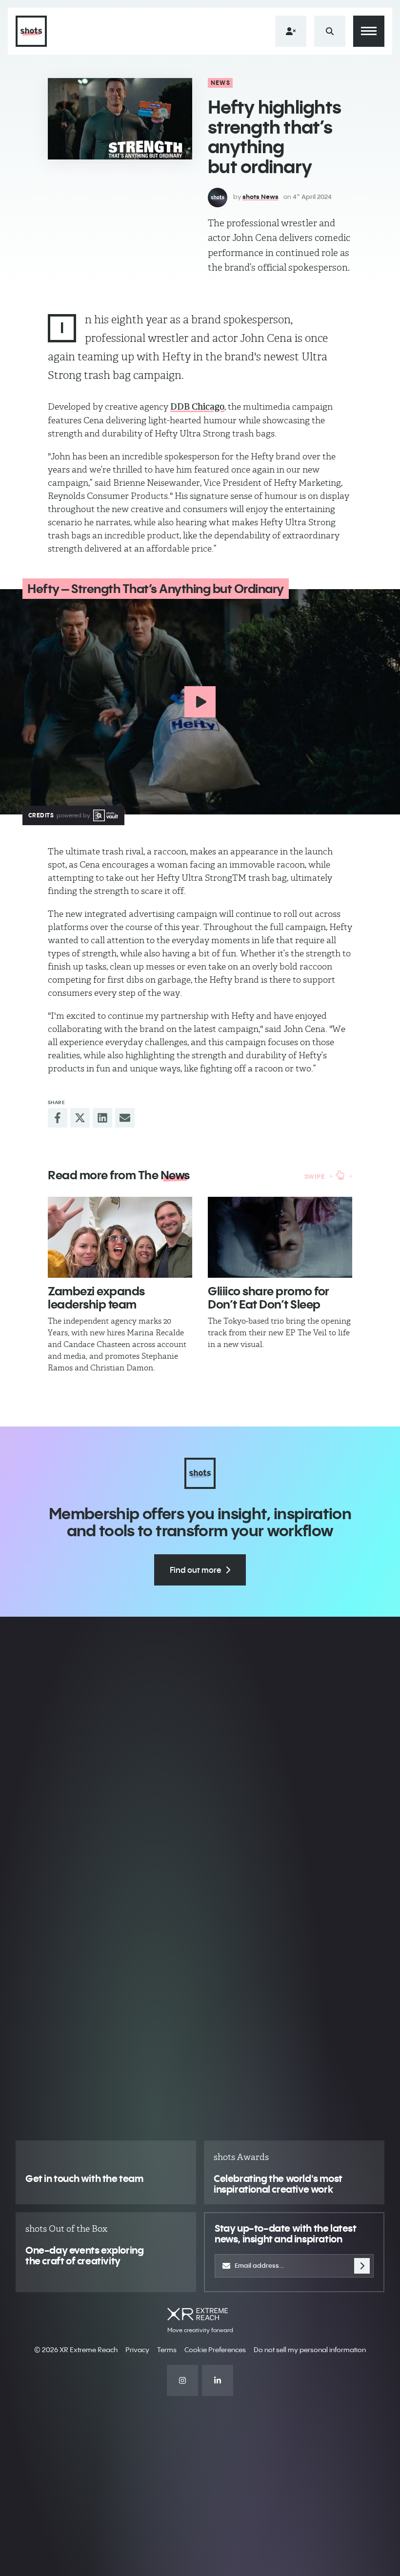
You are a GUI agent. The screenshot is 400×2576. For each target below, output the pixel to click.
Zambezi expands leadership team (96, 1297)
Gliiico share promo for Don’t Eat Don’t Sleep (269, 1297)
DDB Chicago (197, 407)
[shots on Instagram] (182, 2380)
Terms (167, 2350)
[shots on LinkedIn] (218, 2380)
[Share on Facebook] (58, 1118)
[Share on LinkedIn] (102, 1118)
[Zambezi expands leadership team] (120, 1238)
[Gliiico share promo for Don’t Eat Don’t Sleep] (280, 1238)
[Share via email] (125, 1118)
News (220, 83)
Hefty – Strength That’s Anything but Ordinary (156, 589)
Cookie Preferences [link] (215, 2350)
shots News (260, 197)
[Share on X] (80, 1118)
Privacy (137, 2350)
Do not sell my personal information (310, 2350)
